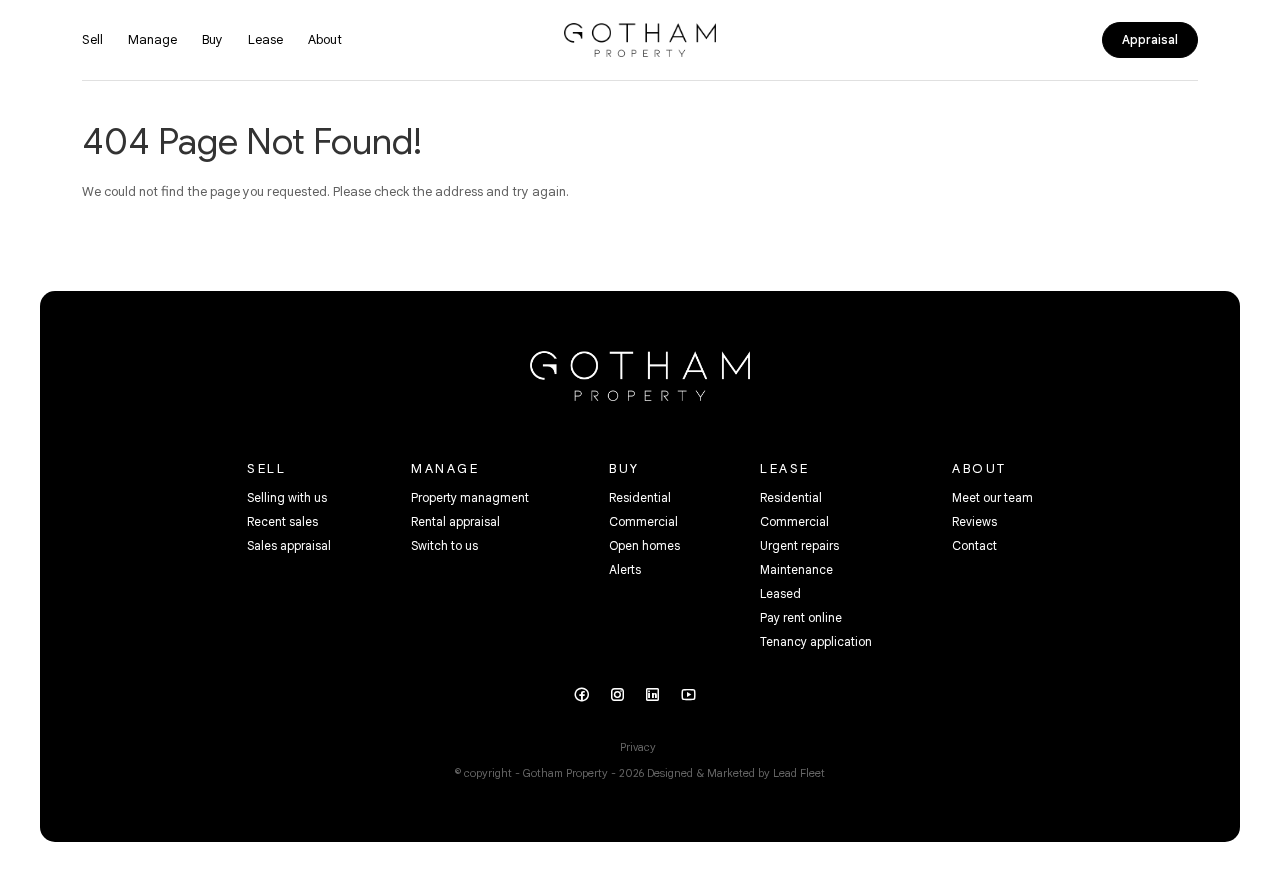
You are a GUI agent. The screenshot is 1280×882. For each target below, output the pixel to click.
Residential (640, 497)
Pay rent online (801, 617)
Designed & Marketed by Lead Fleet (736, 773)
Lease (265, 39)
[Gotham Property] (639, 38)
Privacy (638, 747)
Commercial (643, 521)
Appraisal (1150, 39)
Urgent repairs (799, 545)
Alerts (625, 569)
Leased (780, 593)
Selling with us (287, 497)
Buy (212, 39)
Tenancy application (816, 641)
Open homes (644, 545)
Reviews (974, 521)
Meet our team (992, 497)
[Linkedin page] (660, 696)
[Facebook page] (588, 696)
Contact (974, 545)
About (325, 39)
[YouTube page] (694, 696)
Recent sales (282, 521)
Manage (152, 39)
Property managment (470, 497)
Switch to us (444, 545)
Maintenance (796, 569)
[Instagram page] (624, 696)
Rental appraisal (455, 521)
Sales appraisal (289, 545)
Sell (92, 39)
